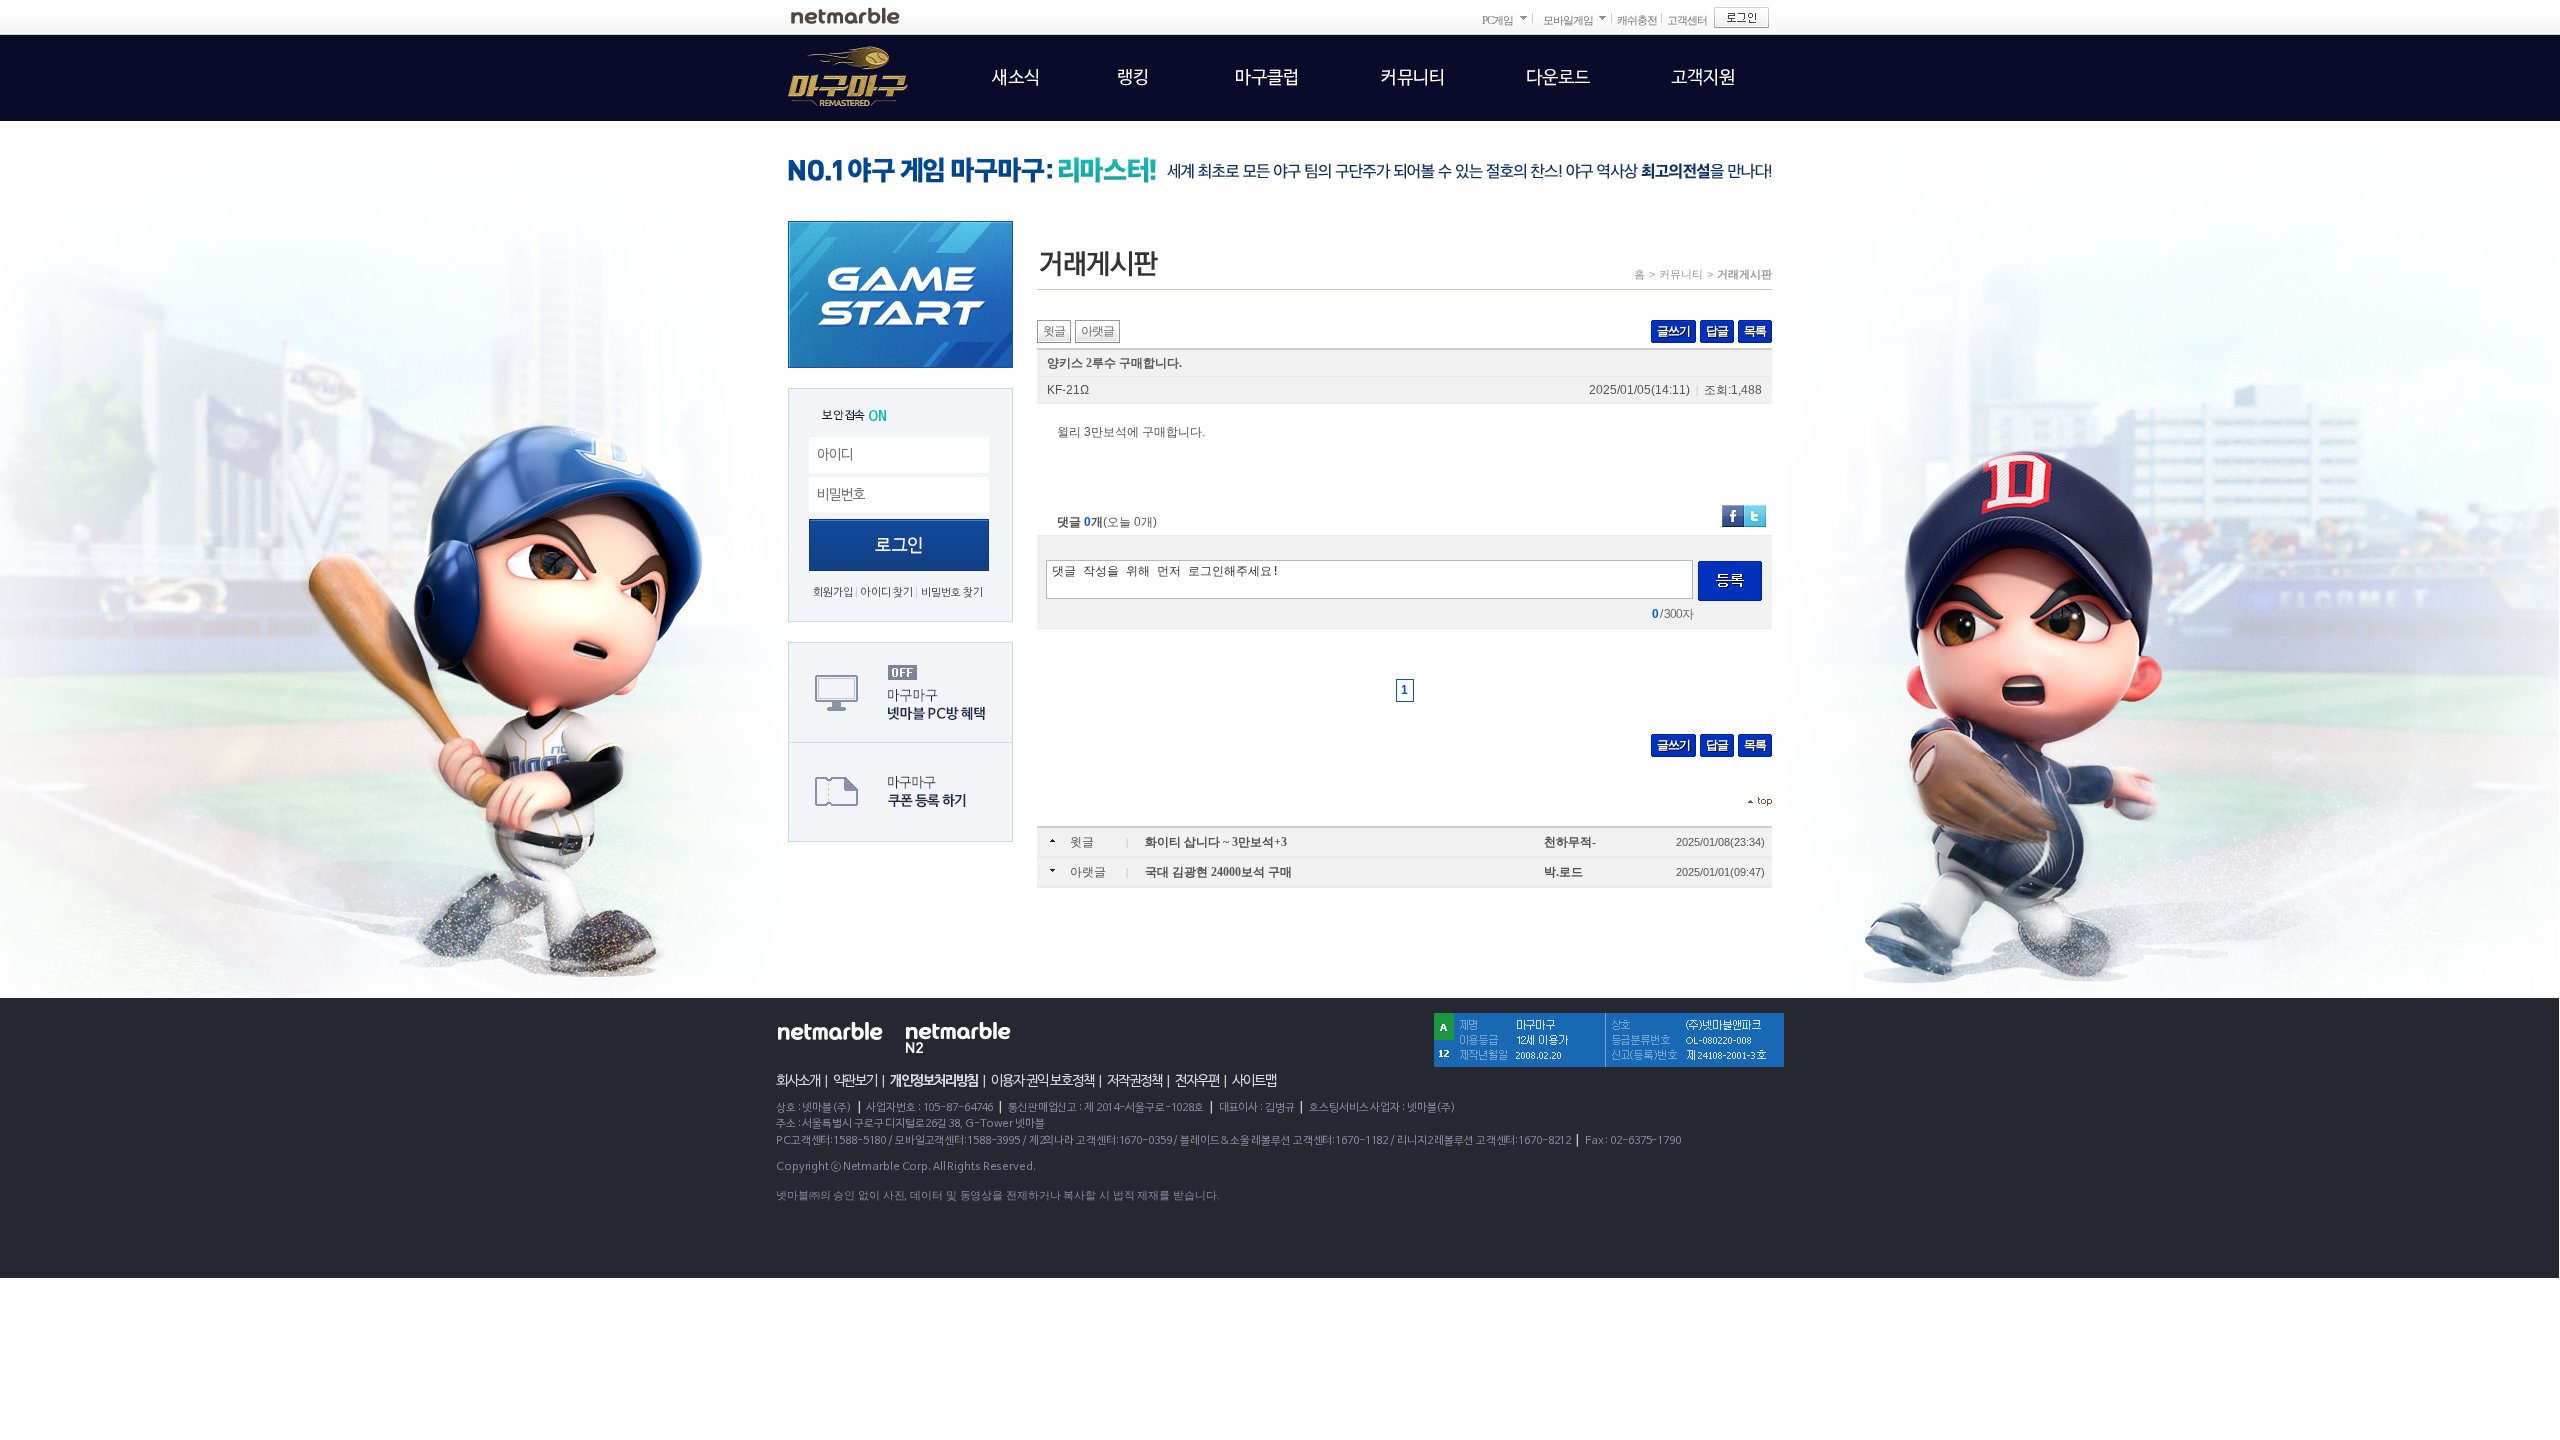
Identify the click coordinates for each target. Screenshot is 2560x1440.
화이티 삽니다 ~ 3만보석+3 (1216, 842)
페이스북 (1733, 516)
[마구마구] (836, 65)
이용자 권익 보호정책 (1042, 1081)
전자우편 (1197, 1081)
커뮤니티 (1681, 274)
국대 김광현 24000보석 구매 (1218, 872)
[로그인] (1741, 17)
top (1760, 801)
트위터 (1755, 516)
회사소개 (798, 1081)
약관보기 (855, 1081)
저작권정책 (1134, 1081)
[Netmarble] (845, 15)
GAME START (900, 294)
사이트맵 (1254, 1081)
